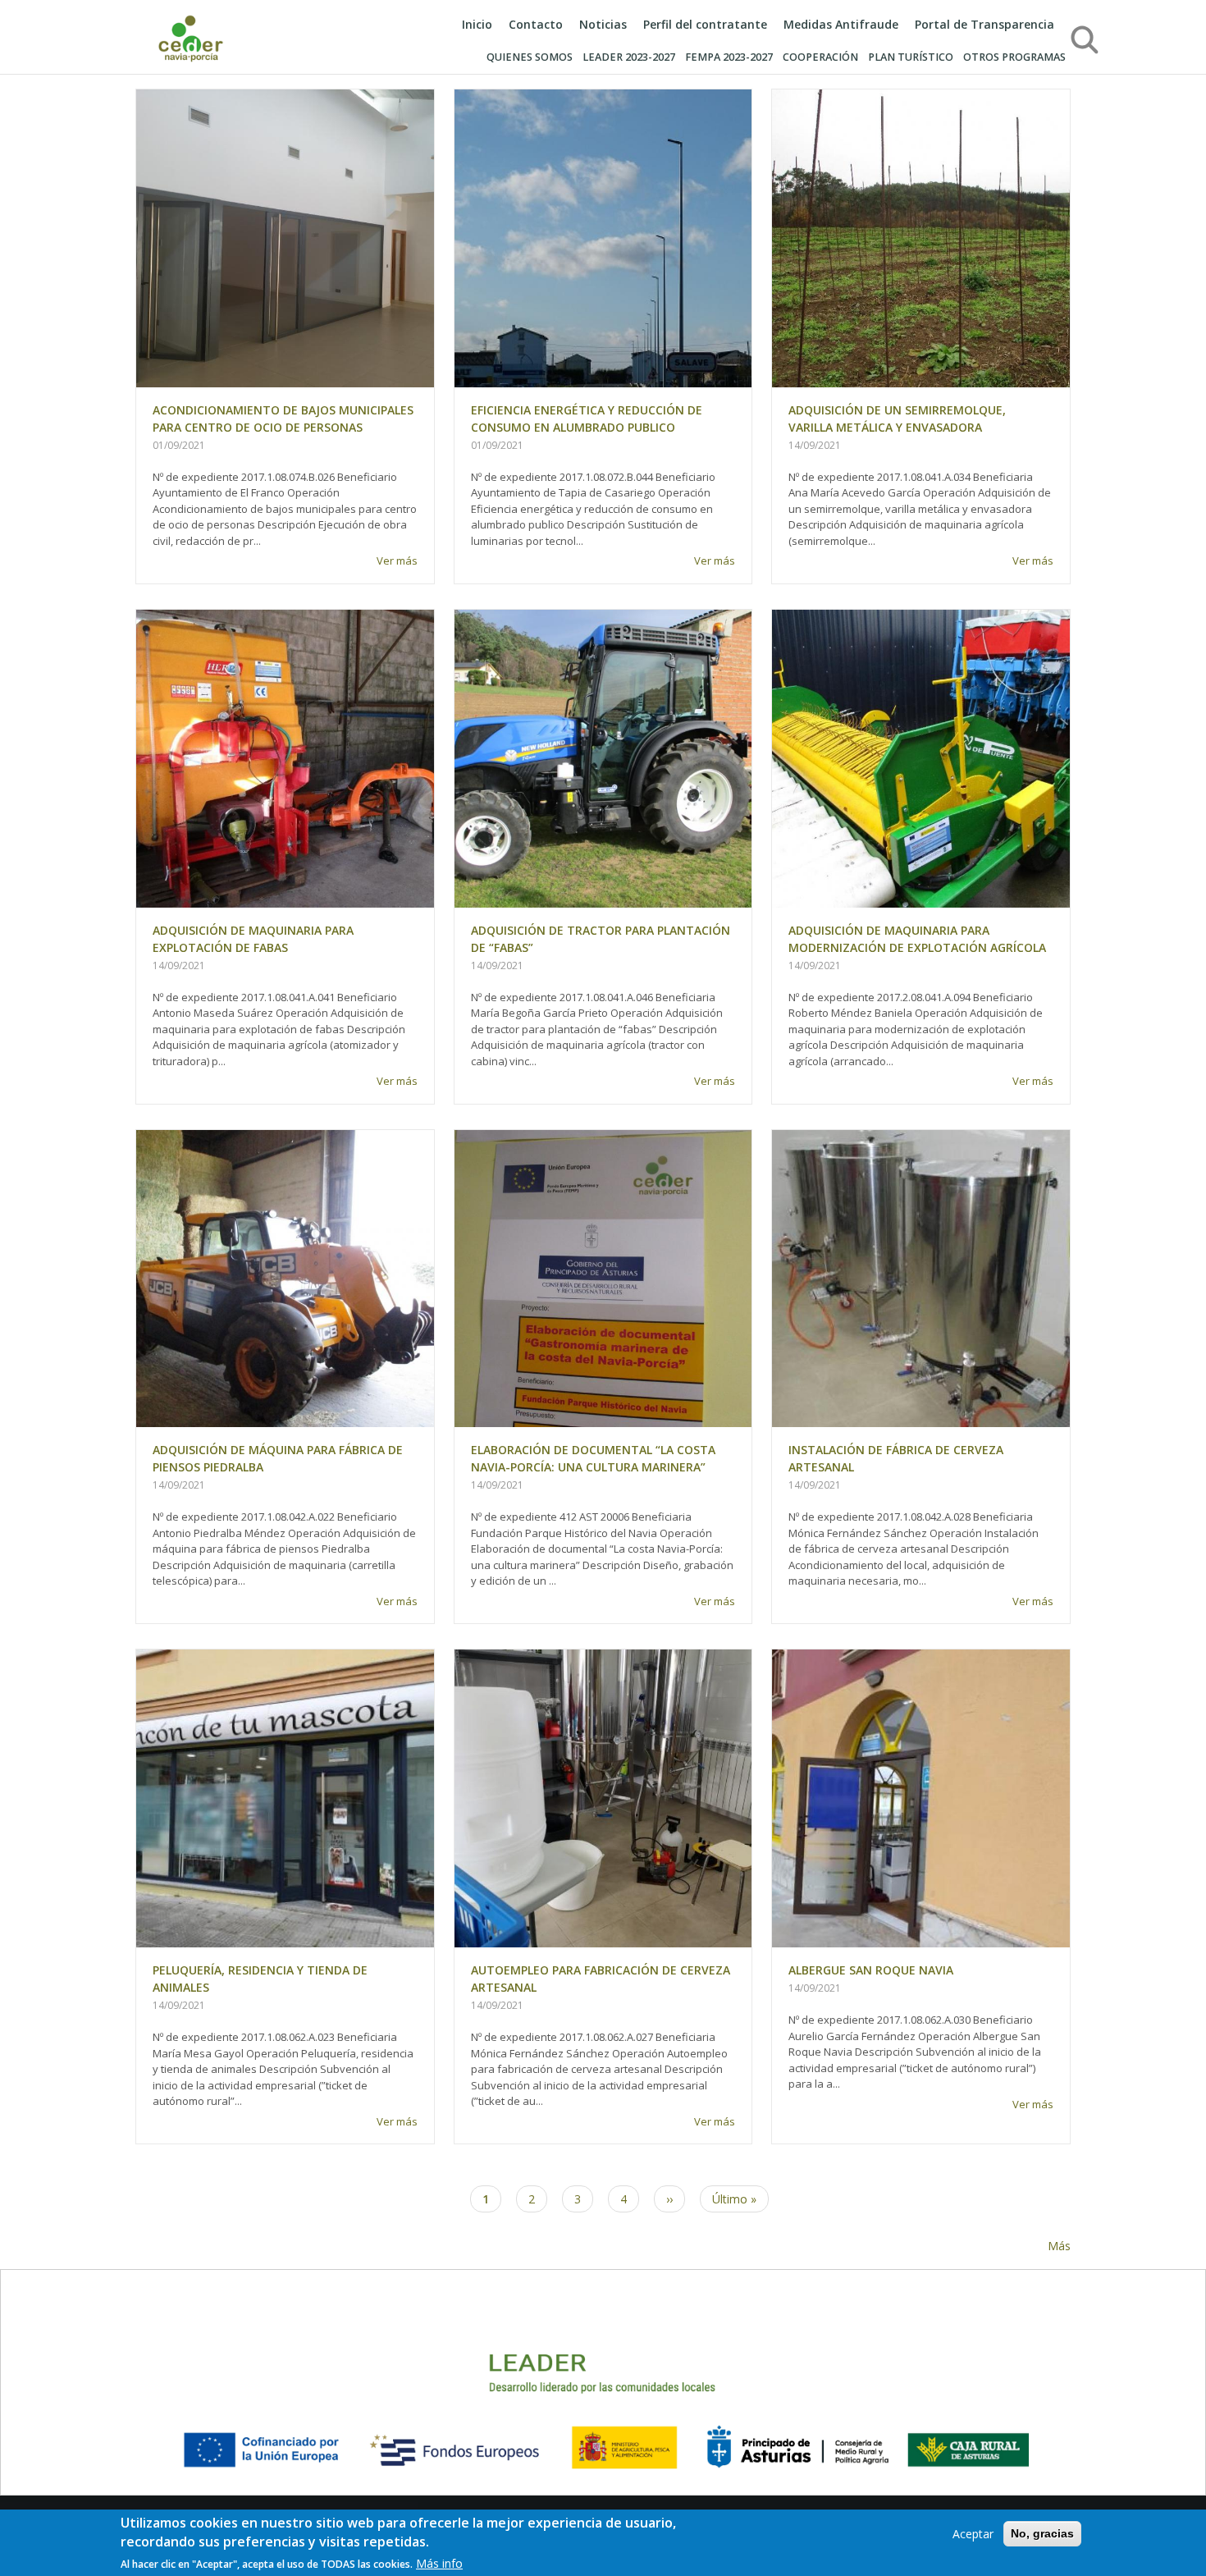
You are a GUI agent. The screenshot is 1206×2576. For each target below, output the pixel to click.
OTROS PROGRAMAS (1014, 57)
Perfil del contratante (705, 24)
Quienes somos (530, 57)
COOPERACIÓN (820, 57)
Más (1059, 2246)
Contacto (536, 24)
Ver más (397, 560)
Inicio (477, 24)
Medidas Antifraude (841, 24)
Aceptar (973, 2534)
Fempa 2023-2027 (729, 57)
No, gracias (1042, 2533)
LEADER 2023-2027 (629, 57)
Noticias (603, 24)
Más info (439, 2563)
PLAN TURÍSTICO (911, 57)
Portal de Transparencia (984, 24)
